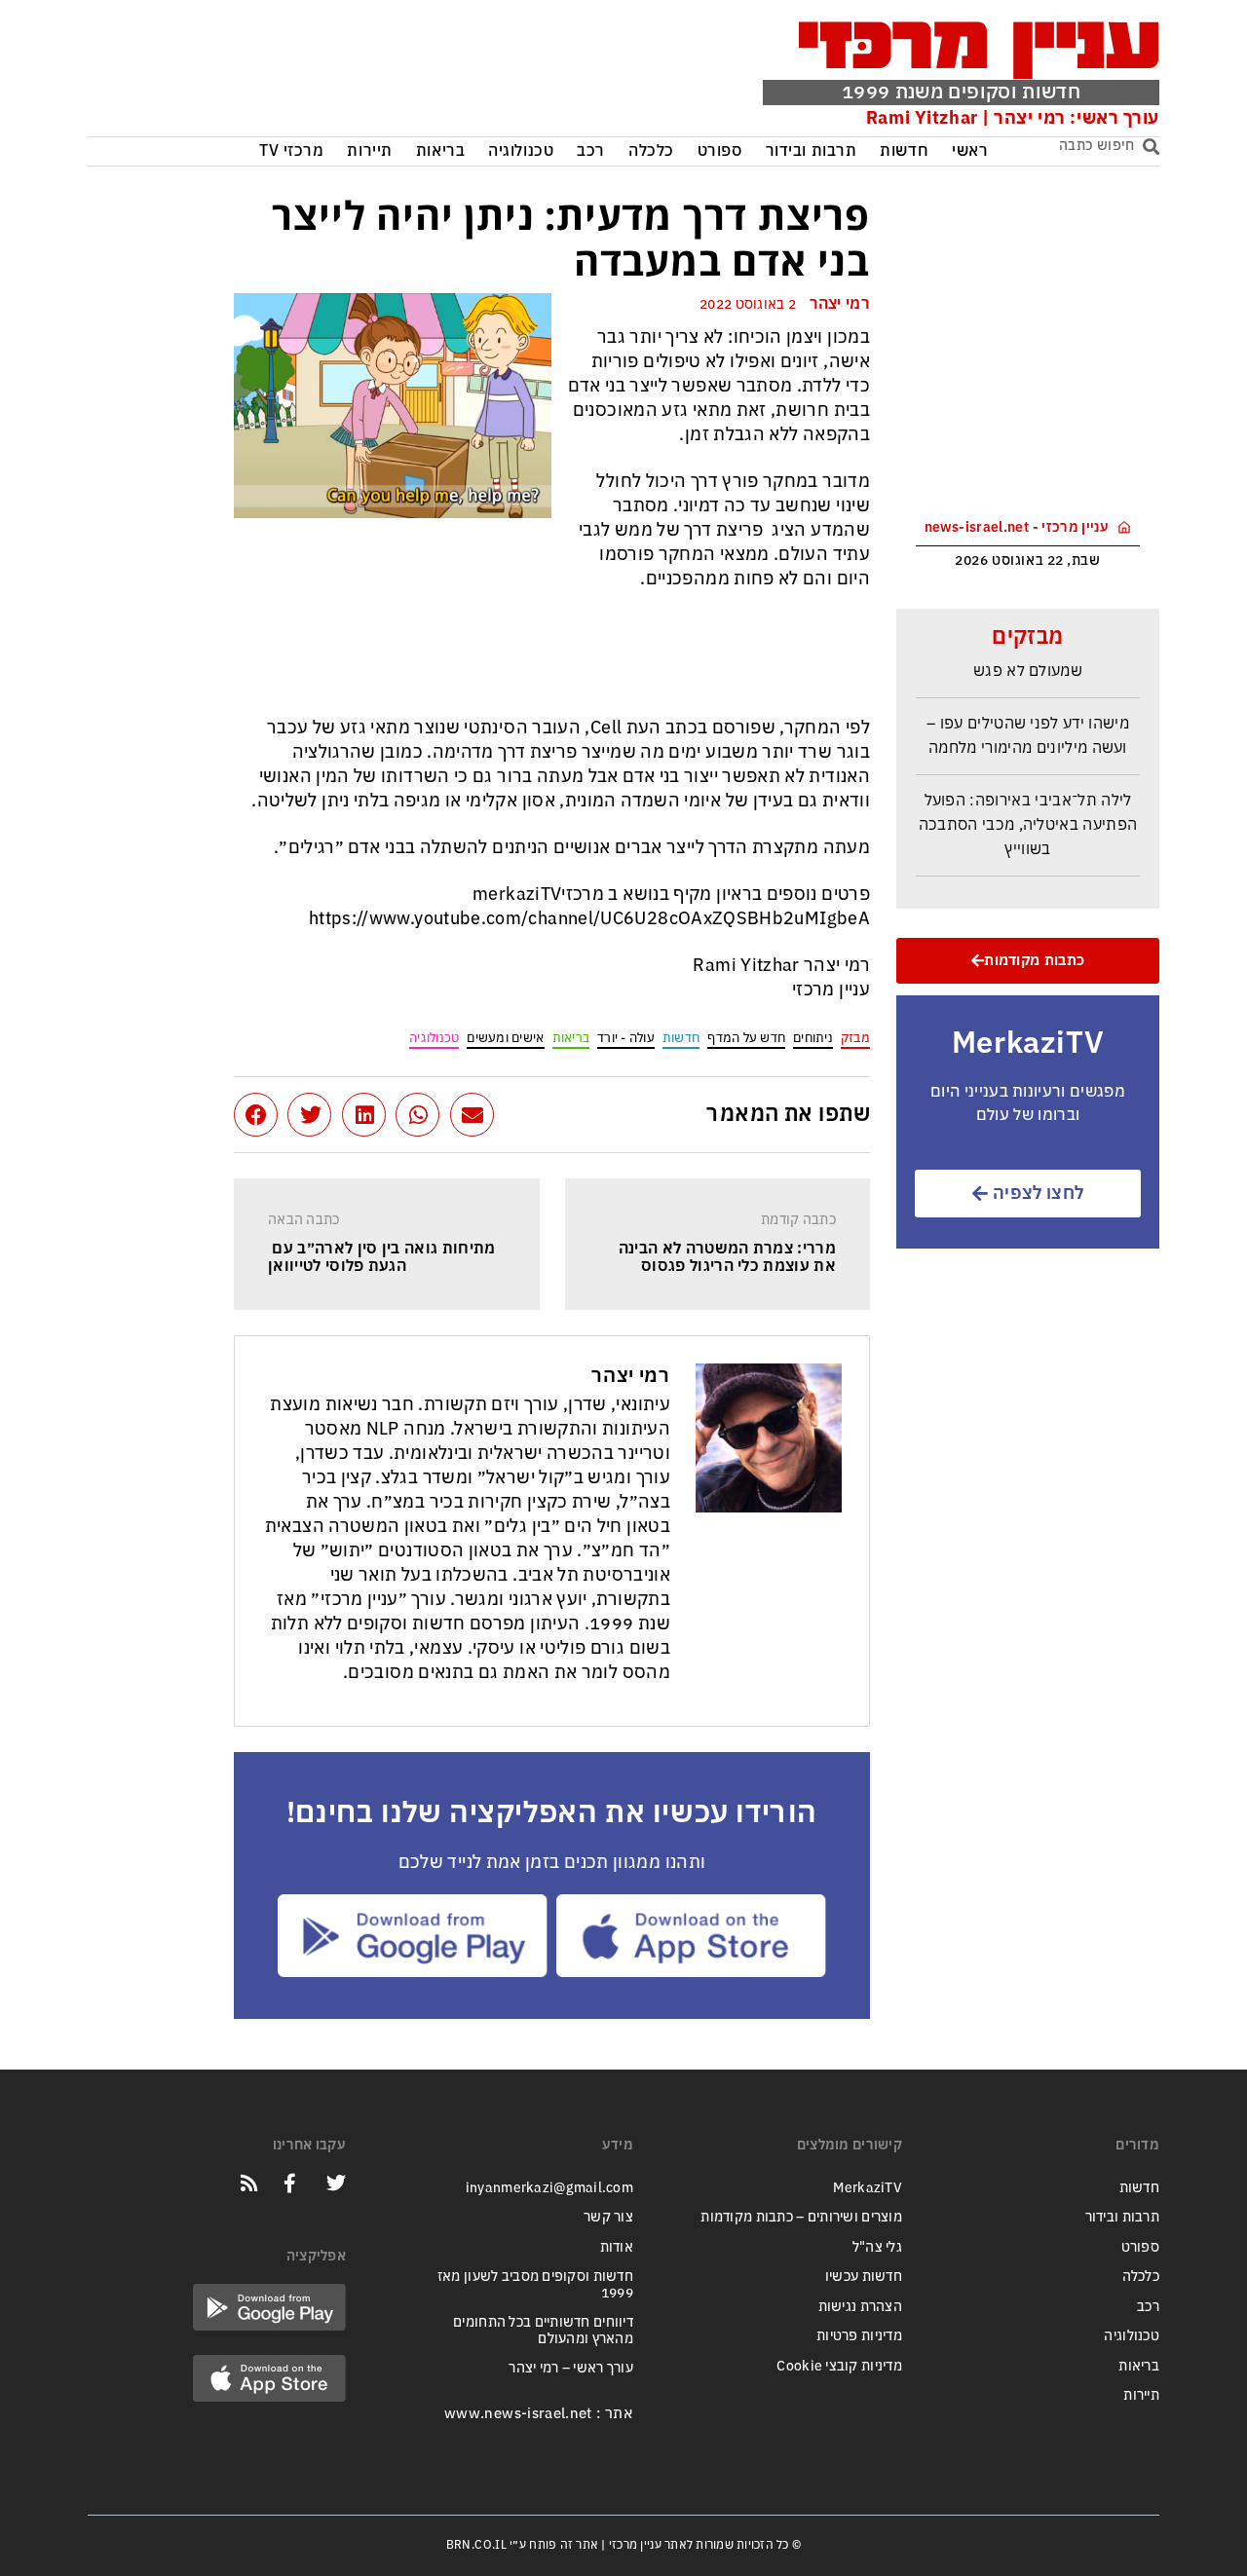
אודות (617, 2247)
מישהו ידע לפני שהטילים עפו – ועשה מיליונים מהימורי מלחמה (1028, 721)
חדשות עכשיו (864, 2277)
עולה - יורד (626, 1038)
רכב (591, 151)
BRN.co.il (476, 2545)
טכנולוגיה (521, 151)
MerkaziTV (868, 2188)
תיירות (369, 151)
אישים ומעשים (505, 1038)
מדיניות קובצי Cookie (839, 2366)
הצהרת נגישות (860, 2307)
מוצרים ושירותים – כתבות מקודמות (801, 2217)
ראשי (970, 151)
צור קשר (608, 2217)
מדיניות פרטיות (859, 2336)
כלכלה (651, 151)
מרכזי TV (292, 151)
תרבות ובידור (812, 151)
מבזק (855, 1038)
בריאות (440, 151)
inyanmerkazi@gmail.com (549, 2188)
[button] (472, 1115)
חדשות (904, 151)
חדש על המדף (746, 1038)
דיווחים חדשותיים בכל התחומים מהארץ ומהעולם (543, 2331)
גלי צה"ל (877, 2247)
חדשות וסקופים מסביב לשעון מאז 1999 (535, 2285)
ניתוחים (813, 1038)
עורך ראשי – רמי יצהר (571, 2368)
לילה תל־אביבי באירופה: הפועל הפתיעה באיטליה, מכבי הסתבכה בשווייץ (1028, 810)
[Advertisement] (383, 73)
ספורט (720, 151)
